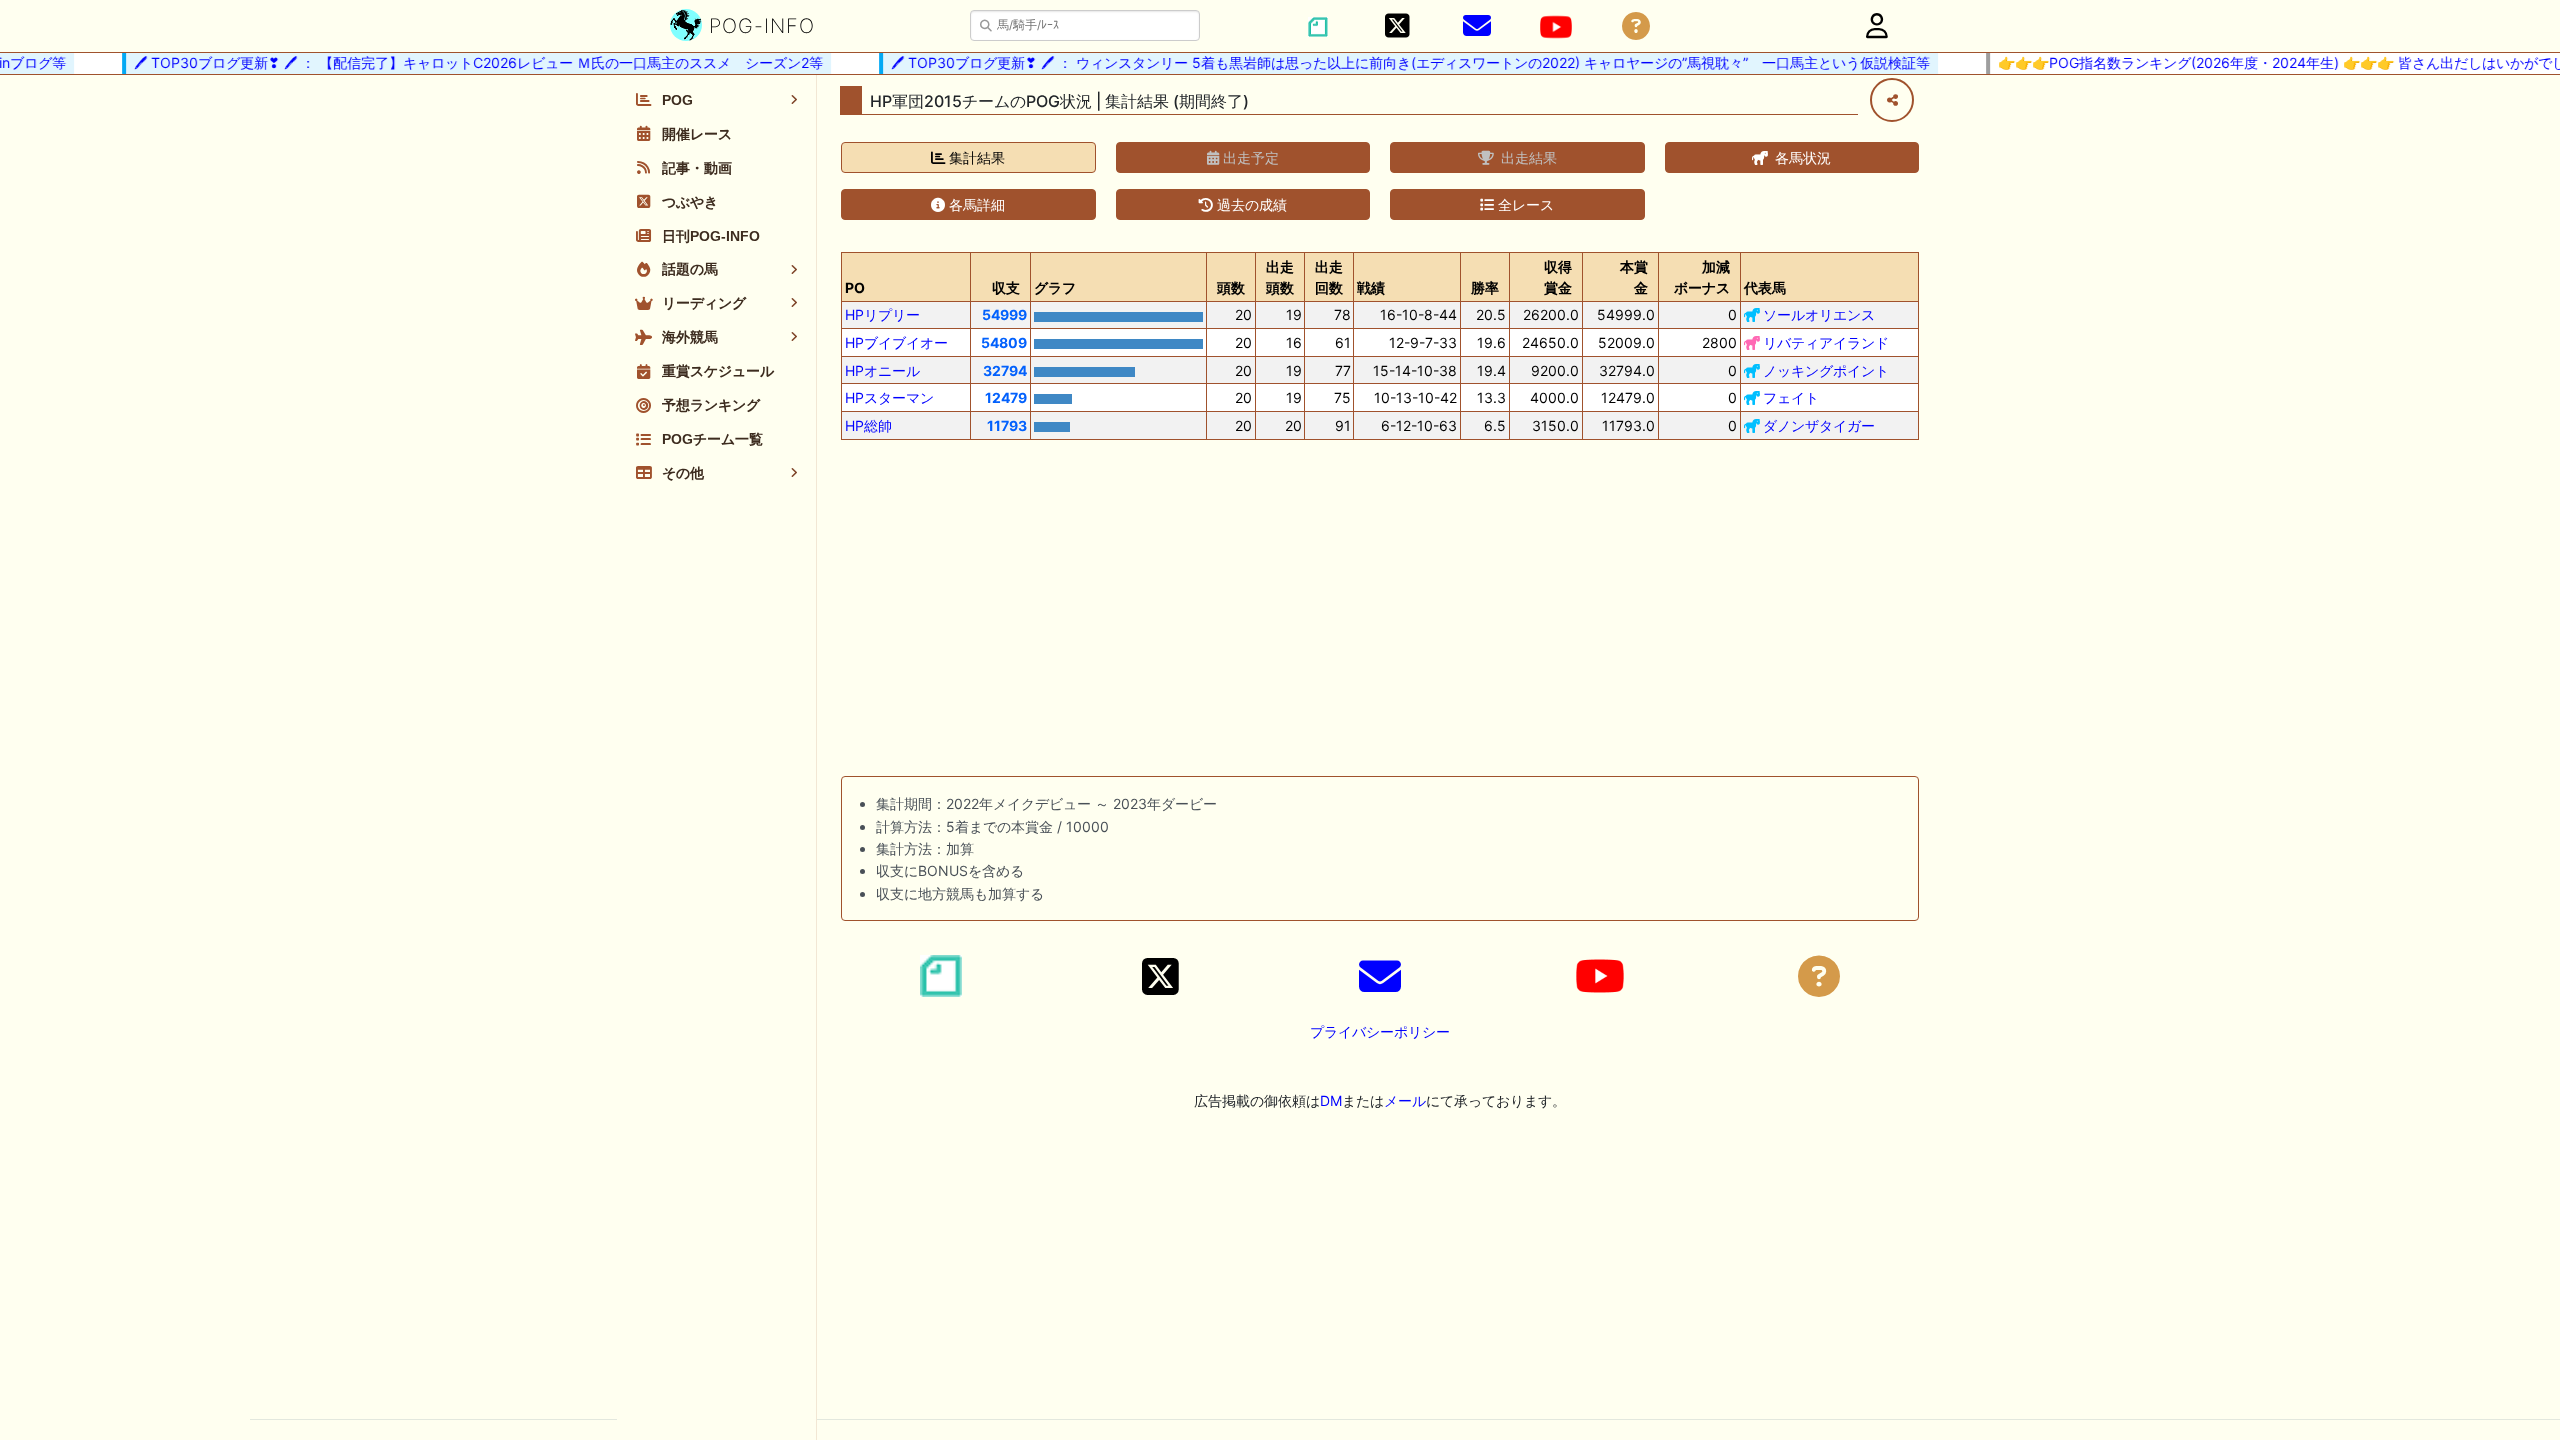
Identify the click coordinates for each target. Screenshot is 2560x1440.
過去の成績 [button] (1250, 204)
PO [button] (855, 287)
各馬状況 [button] (1801, 157)
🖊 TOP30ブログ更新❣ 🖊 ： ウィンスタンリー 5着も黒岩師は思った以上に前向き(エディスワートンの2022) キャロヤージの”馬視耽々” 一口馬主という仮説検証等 (1394, 62)
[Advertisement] (1380, 612)
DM (1331, 1100)
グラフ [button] (1055, 287)
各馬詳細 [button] (975, 204)
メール (1405, 1100)
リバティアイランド (1826, 342)
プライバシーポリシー (1380, 1031)
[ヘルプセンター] (1636, 26)
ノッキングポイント (1826, 370)
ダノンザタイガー (1819, 425)
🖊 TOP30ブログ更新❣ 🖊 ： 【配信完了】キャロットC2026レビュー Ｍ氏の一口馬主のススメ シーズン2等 (462, 62)
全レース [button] (1524, 204)
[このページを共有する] (1892, 100)
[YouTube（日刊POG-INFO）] (1556, 27)
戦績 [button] (1371, 287)
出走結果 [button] (1527, 157)
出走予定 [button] (1249, 157)
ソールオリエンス (1819, 314)
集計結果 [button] (975, 157)
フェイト (1791, 397)
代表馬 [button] (1765, 287)
